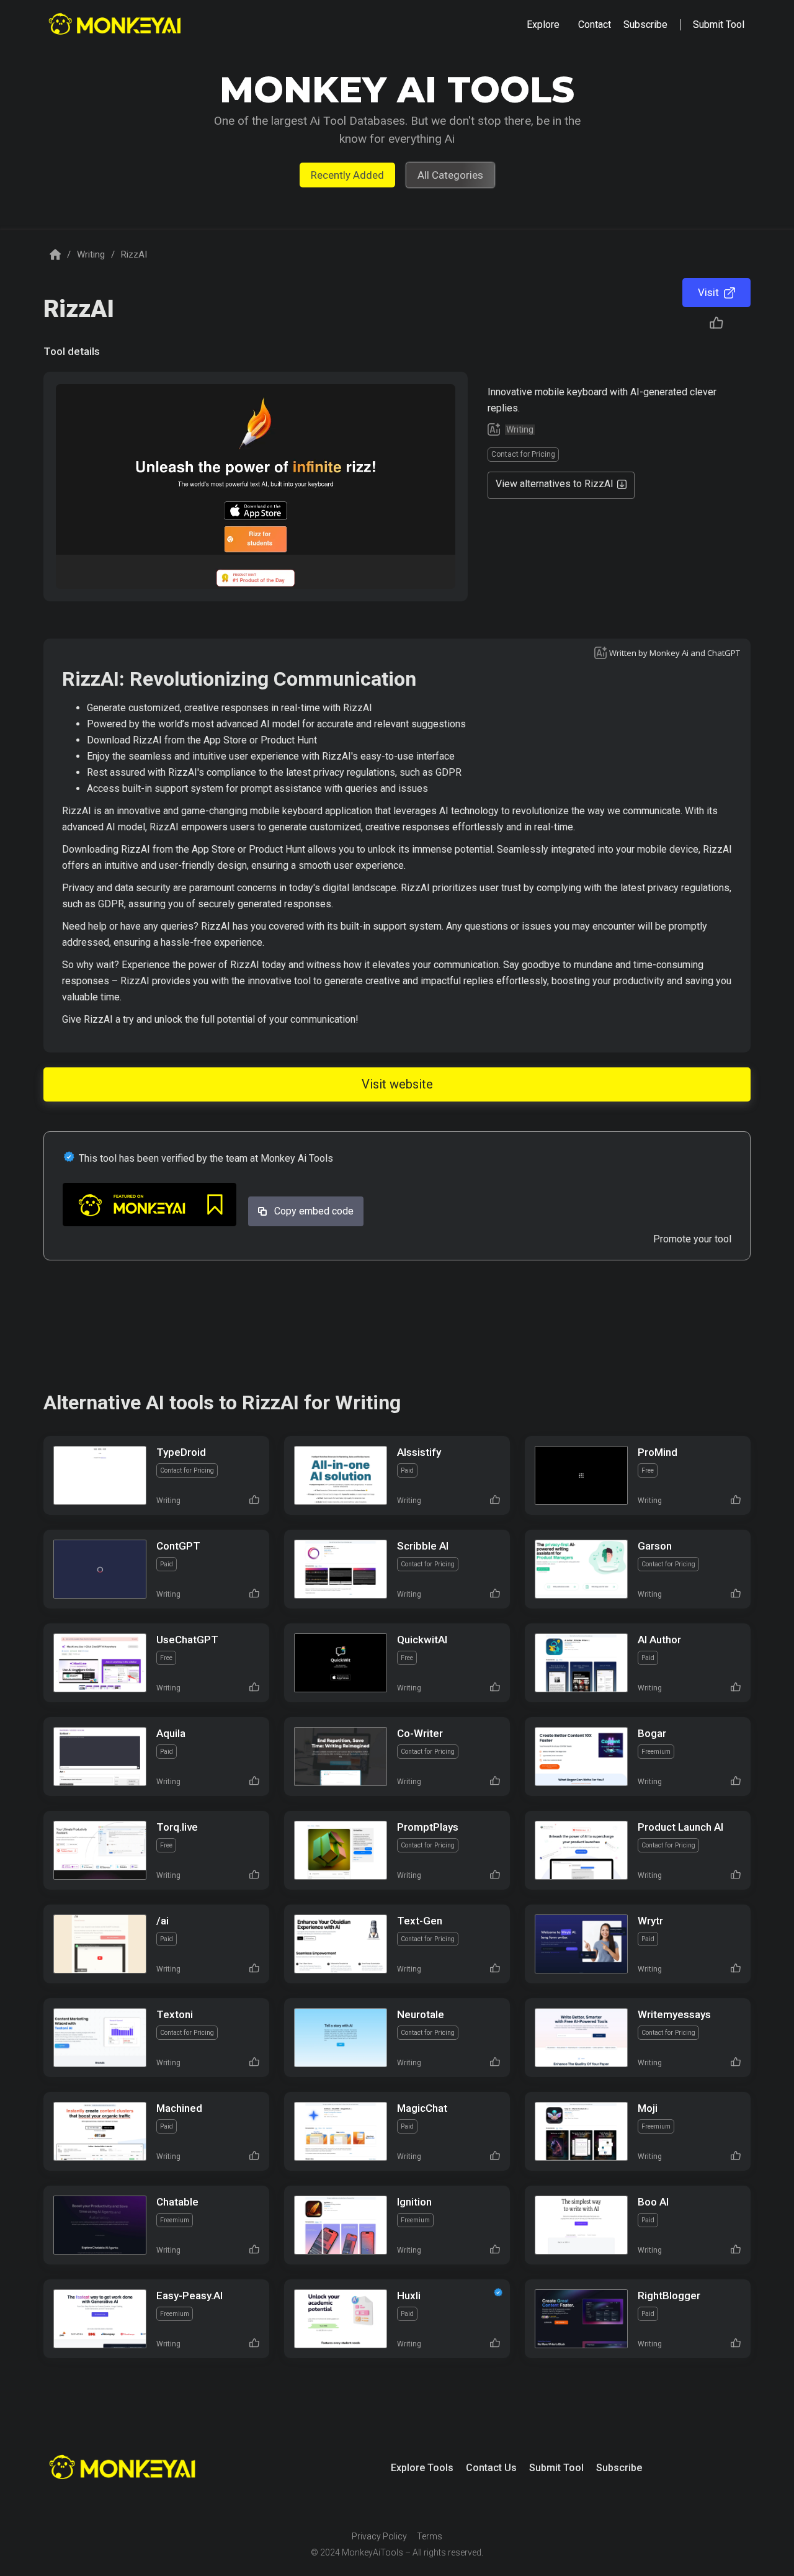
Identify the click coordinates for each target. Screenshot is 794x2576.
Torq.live (177, 1827)
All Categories (450, 175)
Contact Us (491, 2468)
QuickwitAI (422, 1640)
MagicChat (422, 2108)
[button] (543, 25)
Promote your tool (692, 1239)
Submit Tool (556, 2468)
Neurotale (421, 2014)
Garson (655, 1546)
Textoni (175, 2014)
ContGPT (178, 1546)
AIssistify (419, 1452)
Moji (648, 2108)
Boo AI (653, 2202)
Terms (430, 2536)
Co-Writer (420, 1733)
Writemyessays (674, 2014)
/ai (163, 1921)
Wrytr (650, 1921)
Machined (179, 2108)
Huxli (409, 2296)
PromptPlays (428, 1827)
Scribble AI (423, 1546)
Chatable (177, 2202)
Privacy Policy (379, 2536)
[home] (116, 25)
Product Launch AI (680, 1827)
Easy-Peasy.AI (190, 2296)
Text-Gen (420, 1921)
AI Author (659, 1640)
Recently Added (347, 175)
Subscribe (619, 2468)
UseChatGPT (187, 1640)
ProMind (658, 1452)
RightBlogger (669, 2296)
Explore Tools (422, 2468)
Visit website (397, 1084)
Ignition (414, 2202)
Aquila (171, 1733)
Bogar (652, 1733)
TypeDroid (181, 1452)
